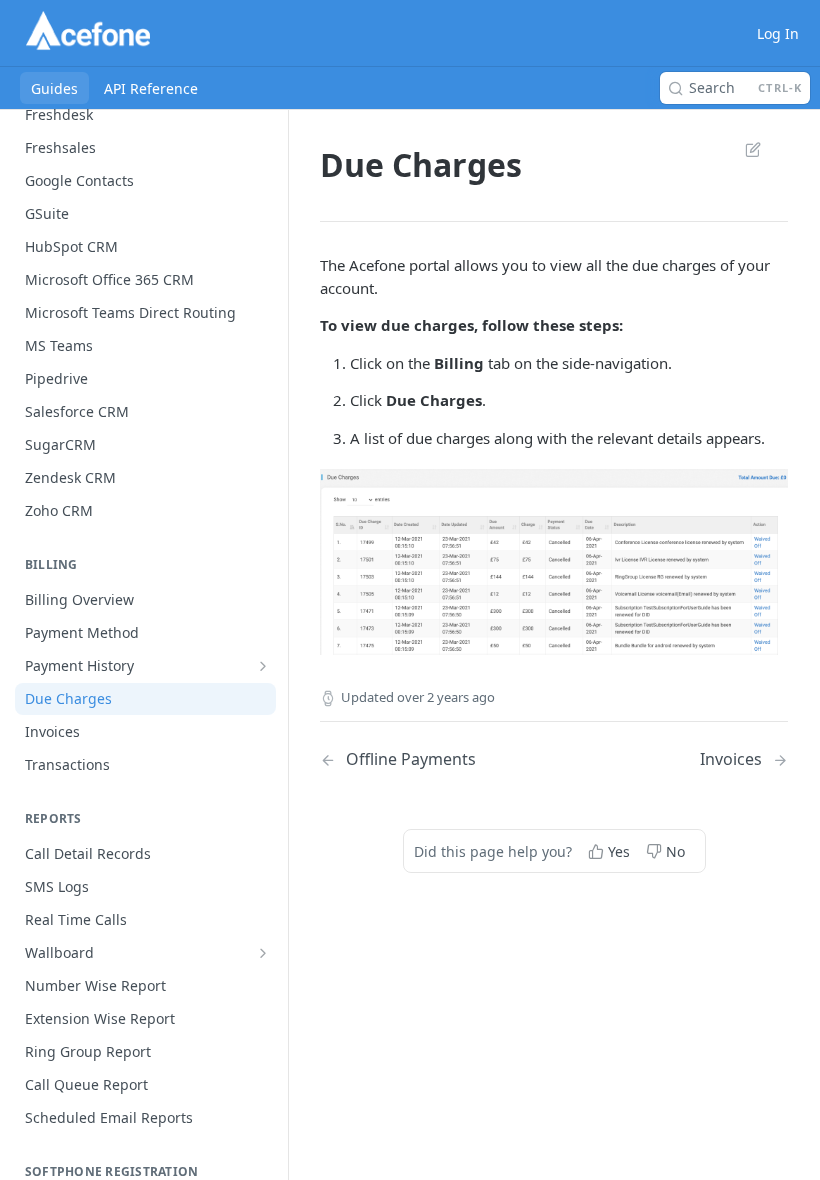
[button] (554, 560)
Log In (778, 33)
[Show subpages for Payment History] (263, 666)
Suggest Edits (743, 149)
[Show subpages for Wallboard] (263, 953)
